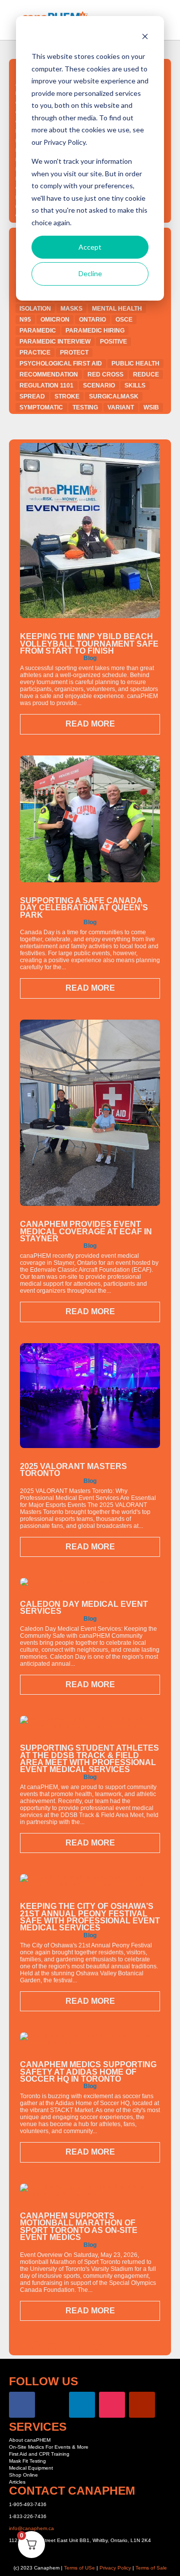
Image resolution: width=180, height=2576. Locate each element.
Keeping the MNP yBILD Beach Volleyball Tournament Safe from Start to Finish (89, 644)
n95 (25, 320)
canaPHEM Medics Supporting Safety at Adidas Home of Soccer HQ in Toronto (88, 2072)
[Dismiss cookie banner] (145, 38)
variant (121, 407)
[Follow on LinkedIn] (82, 2405)
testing (85, 407)
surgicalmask (114, 396)
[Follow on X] (52, 2405)
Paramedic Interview (55, 342)
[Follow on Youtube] (142, 2405)
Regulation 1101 (46, 385)
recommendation (49, 374)
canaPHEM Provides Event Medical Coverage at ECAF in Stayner (86, 1231)
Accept (90, 247)
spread (32, 396)
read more (90, 724)
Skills (135, 385)
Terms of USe (79, 2568)
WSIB (151, 407)
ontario (92, 320)
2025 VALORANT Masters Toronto (73, 1470)
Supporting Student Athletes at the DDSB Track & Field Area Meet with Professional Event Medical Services (89, 1759)
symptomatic (41, 407)
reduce (146, 374)
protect (74, 353)
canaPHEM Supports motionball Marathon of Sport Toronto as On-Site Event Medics (79, 2226)
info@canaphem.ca (31, 2528)
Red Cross (105, 374)
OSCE (124, 320)
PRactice (35, 353)
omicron (55, 320)
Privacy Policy (115, 2568)
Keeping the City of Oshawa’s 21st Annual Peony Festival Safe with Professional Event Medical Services (90, 1917)
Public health (135, 364)
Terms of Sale (151, 2568)
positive (113, 342)
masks (71, 309)
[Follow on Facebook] (22, 2405)
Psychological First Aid (61, 364)
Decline (90, 273)
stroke (67, 396)
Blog (90, 658)
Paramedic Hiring (95, 331)
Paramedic (38, 331)
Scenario (99, 385)
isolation (35, 309)
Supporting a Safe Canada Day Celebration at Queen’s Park (84, 908)
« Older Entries (63, 2345)
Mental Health (117, 309)
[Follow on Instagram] (112, 2405)
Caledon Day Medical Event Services (84, 1608)
